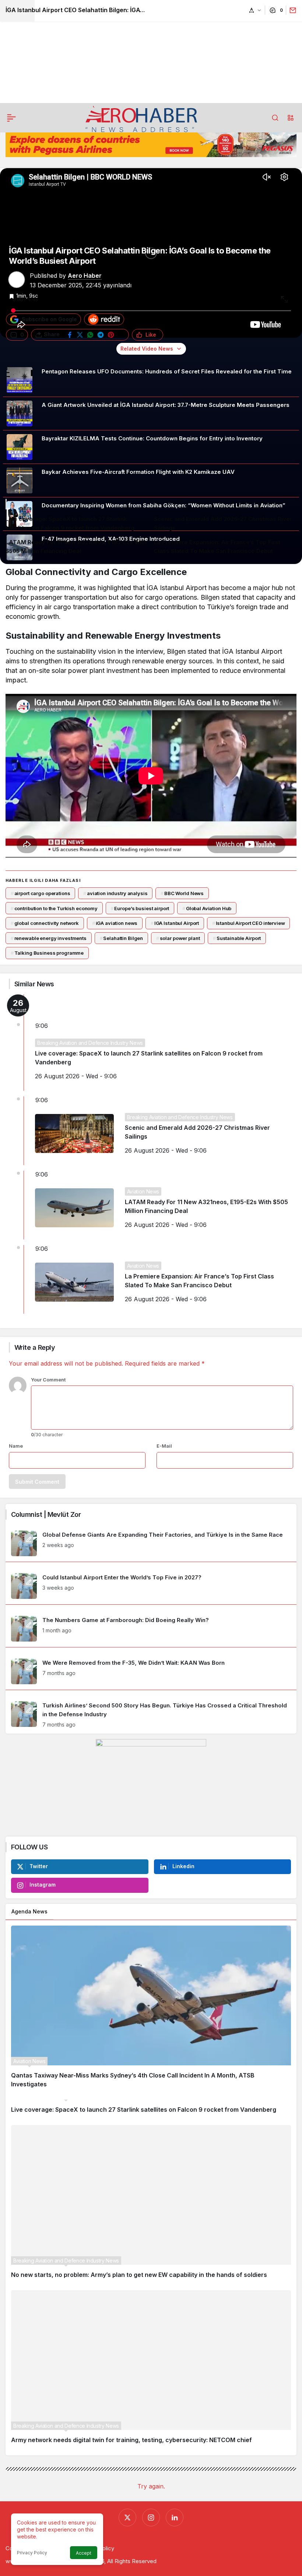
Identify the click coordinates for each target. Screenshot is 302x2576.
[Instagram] (151, 2518)
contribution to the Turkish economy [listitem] (54, 908)
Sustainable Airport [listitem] (237, 938)
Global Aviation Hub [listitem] (207, 908)
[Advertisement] (151, 52)
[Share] (291, 10)
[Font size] (255, 10)
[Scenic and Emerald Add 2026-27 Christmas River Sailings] (225, 524)
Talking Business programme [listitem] (47, 953)
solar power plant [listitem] (178, 938)
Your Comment (48, 1380)
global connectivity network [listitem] (45, 923)
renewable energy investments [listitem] (49, 938)
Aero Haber (85, 276)
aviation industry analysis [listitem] (115, 893)
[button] (291, 118)
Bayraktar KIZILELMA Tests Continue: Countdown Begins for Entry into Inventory (152, 438)
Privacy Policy (32, 2553)
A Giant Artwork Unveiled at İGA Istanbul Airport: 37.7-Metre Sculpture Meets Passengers (166, 405)
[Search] (275, 118)
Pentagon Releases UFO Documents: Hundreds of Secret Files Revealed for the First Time (167, 371)
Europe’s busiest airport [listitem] (140, 908)
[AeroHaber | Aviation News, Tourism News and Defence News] (142, 118)
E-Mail (164, 1446)
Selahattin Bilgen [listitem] (122, 938)
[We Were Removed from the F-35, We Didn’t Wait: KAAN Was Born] (151, 1671)
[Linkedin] (175, 2518)
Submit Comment (37, 1482)
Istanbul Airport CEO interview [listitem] (249, 923)
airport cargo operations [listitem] (41, 893)
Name (16, 1446)
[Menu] (11, 118)
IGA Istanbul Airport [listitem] (175, 923)
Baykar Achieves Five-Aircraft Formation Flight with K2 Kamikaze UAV (138, 472)
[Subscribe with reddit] (104, 319)
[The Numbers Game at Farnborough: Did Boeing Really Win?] (151, 1629)
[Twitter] (127, 2518)
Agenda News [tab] (29, 1911)
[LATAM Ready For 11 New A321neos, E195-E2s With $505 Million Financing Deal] (77, 547)
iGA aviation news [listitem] (115, 923)
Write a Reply (35, 1347)
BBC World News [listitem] (182, 893)
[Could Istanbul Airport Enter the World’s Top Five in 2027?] (151, 1586)
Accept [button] (84, 2553)
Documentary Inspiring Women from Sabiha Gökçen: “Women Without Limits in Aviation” (164, 505)
